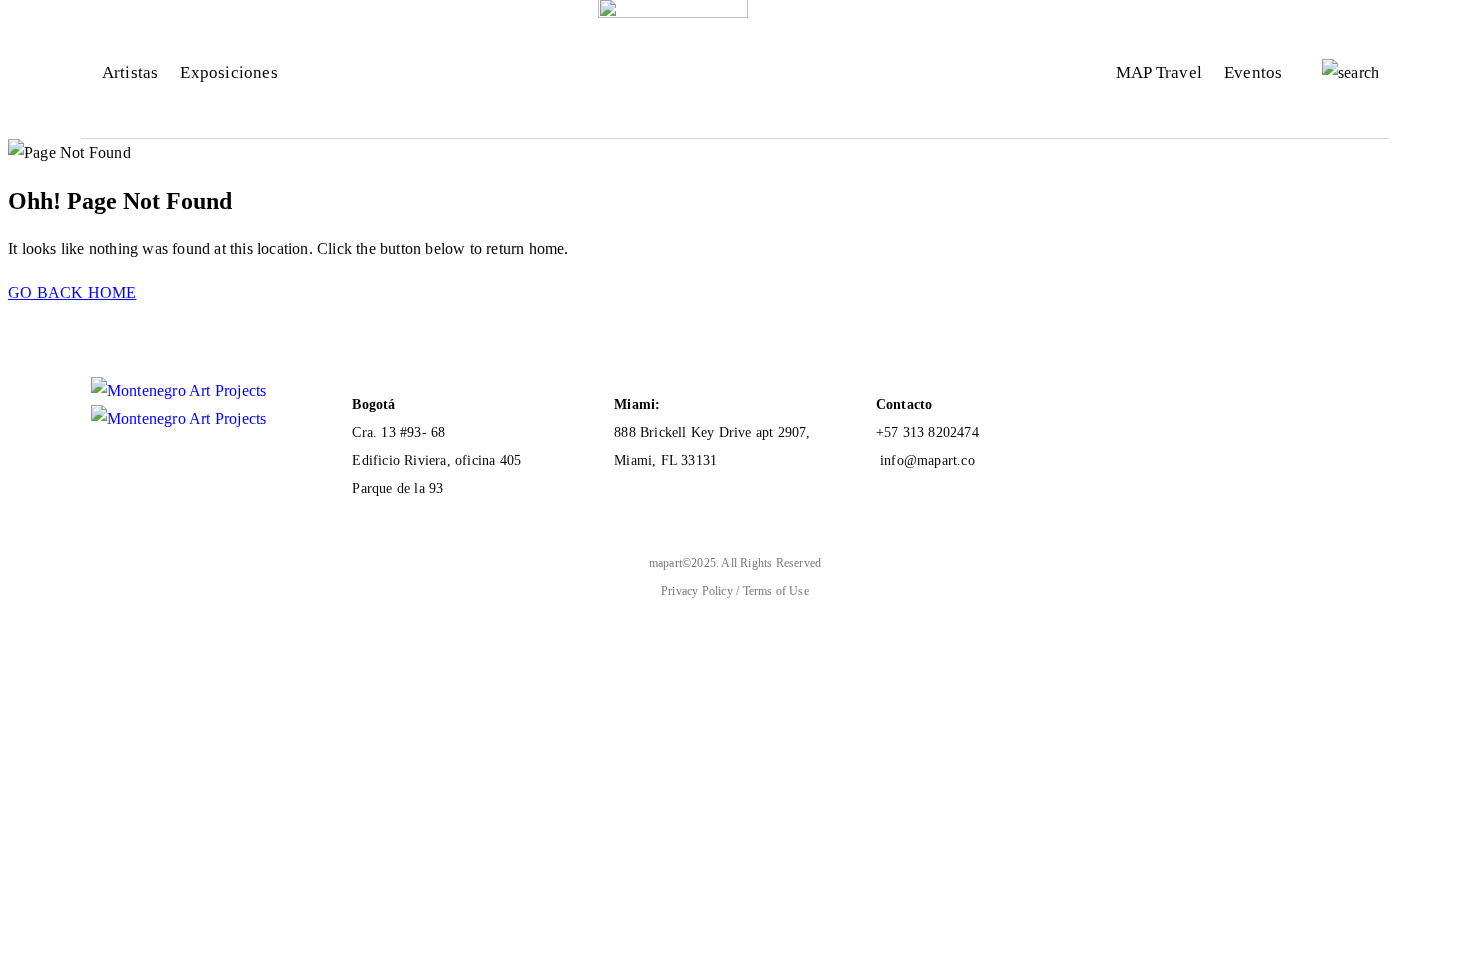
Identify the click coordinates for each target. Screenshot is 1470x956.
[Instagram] (1236, 395)
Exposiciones (228, 72)
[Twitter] (1276, 395)
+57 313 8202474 (927, 432)
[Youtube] (1156, 395)
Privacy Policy (698, 591)
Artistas (130, 72)
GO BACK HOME (72, 292)
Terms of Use (776, 591)
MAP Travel (1159, 72)
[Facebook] (1196, 395)
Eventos (1253, 72)
